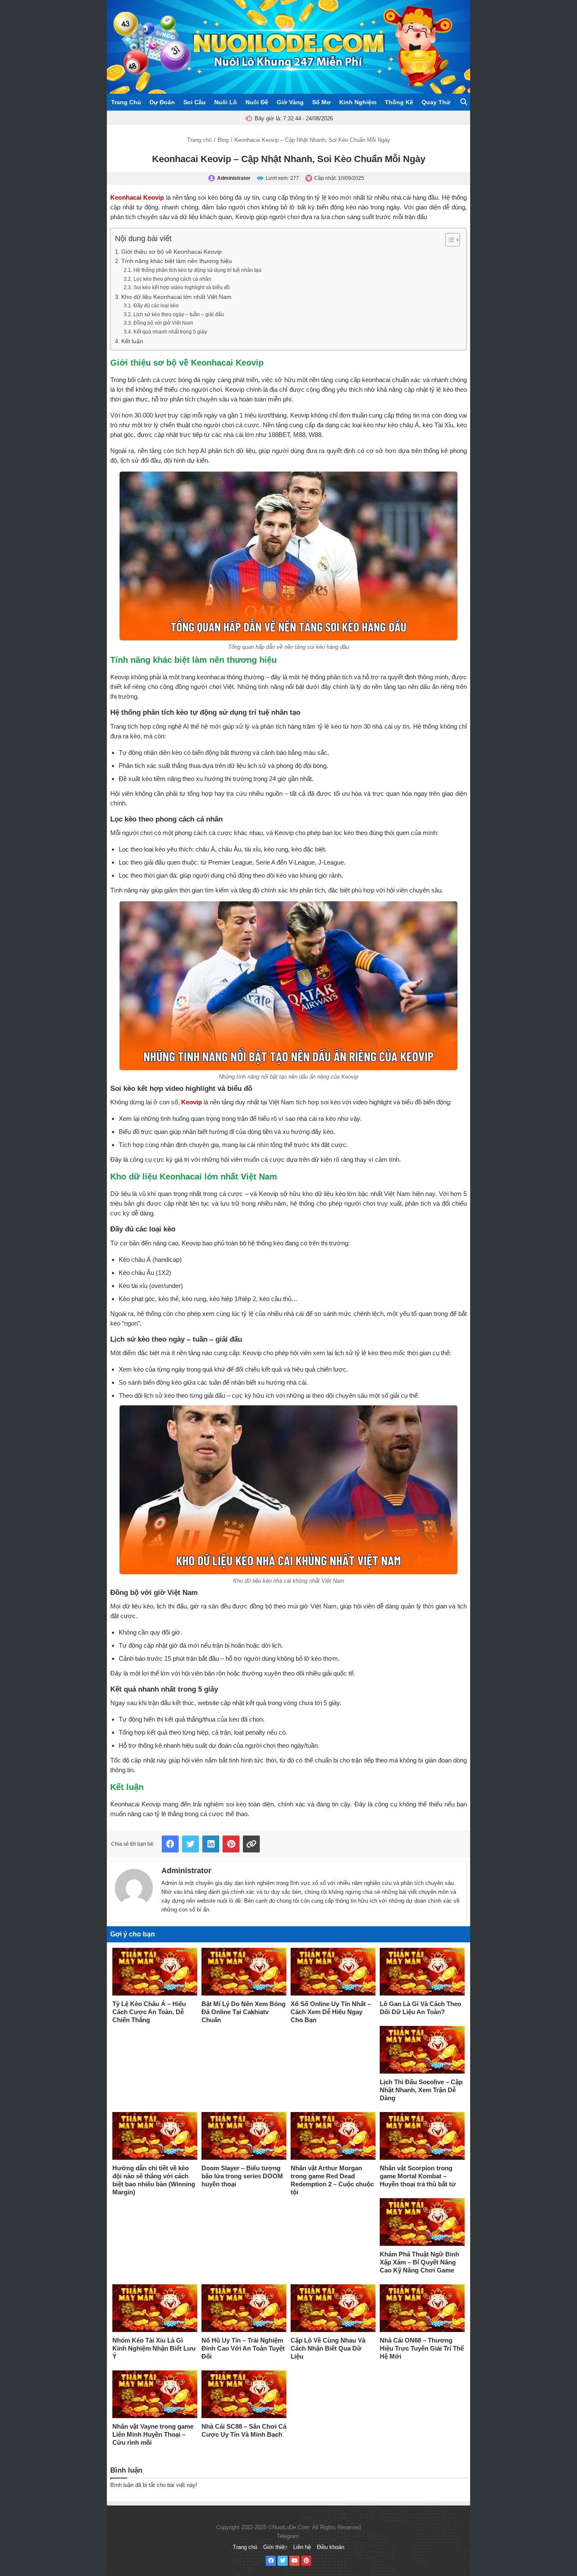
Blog (223, 140)
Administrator (186, 1871)
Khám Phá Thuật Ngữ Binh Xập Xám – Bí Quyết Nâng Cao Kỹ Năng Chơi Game (419, 2262)
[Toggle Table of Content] (448, 240)
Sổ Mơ (321, 102)
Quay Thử (436, 102)
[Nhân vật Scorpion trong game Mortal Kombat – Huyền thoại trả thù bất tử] (422, 2136)
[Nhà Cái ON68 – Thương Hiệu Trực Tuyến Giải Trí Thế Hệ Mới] (422, 2308)
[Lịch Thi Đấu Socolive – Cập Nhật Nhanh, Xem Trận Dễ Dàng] (422, 2050)
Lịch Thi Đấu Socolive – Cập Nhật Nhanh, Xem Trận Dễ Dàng (421, 2090)
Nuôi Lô (226, 102)
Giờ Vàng (290, 102)
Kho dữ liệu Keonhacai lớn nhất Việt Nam (176, 297)
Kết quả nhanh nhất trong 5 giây (170, 332)
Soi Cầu (195, 102)
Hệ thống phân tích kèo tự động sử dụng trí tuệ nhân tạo (197, 270)
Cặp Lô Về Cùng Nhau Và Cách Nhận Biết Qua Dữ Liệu (328, 2348)
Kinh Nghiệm (358, 102)
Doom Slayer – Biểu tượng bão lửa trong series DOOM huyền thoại (242, 2176)
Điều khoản (331, 2547)
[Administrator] (134, 1886)
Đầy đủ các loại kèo (156, 306)
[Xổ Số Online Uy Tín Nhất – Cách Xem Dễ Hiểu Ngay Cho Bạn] (333, 1972)
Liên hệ (302, 2547)
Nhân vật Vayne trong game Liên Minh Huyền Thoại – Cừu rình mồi (153, 2434)
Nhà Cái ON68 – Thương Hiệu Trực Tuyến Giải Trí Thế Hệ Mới (422, 2348)
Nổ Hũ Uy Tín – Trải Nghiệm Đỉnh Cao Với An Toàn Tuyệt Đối (243, 2348)
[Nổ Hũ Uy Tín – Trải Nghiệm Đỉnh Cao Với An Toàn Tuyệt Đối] (244, 2308)
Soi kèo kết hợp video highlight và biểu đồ (181, 287)
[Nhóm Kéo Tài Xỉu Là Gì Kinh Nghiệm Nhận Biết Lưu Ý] (155, 2308)
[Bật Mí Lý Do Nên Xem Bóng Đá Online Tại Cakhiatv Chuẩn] (244, 1972)
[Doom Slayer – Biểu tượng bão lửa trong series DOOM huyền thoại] (244, 2136)
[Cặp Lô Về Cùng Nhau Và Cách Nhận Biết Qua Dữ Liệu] (333, 2308)
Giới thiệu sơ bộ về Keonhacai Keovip (171, 252)
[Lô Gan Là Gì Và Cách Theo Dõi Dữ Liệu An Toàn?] (422, 1972)
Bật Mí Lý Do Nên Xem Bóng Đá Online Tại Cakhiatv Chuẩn (244, 2012)
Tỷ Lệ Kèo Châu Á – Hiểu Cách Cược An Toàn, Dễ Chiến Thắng (149, 2012)
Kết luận (132, 341)
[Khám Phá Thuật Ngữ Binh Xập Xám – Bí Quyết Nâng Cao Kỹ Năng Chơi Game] (422, 2222)
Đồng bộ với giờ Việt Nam (163, 323)
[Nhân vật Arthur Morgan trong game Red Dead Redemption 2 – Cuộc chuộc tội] (333, 2136)
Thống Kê (399, 102)
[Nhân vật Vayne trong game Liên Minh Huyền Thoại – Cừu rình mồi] (155, 2394)
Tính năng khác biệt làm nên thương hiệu (177, 261)
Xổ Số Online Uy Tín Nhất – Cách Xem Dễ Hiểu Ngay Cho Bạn (331, 2012)
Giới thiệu (275, 2547)
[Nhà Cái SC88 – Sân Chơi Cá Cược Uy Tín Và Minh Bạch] (244, 2394)
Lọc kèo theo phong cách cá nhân (172, 279)
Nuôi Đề (257, 102)
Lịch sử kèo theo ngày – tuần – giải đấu (178, 315)
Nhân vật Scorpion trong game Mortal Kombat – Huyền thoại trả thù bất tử (418, 2176)
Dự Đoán (162, 102)
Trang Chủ (126, 102)
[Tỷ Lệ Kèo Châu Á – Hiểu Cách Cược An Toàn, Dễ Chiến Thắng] (155, 1972)
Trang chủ (199, 140)
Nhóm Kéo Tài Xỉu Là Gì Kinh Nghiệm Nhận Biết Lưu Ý (154, 2348)
